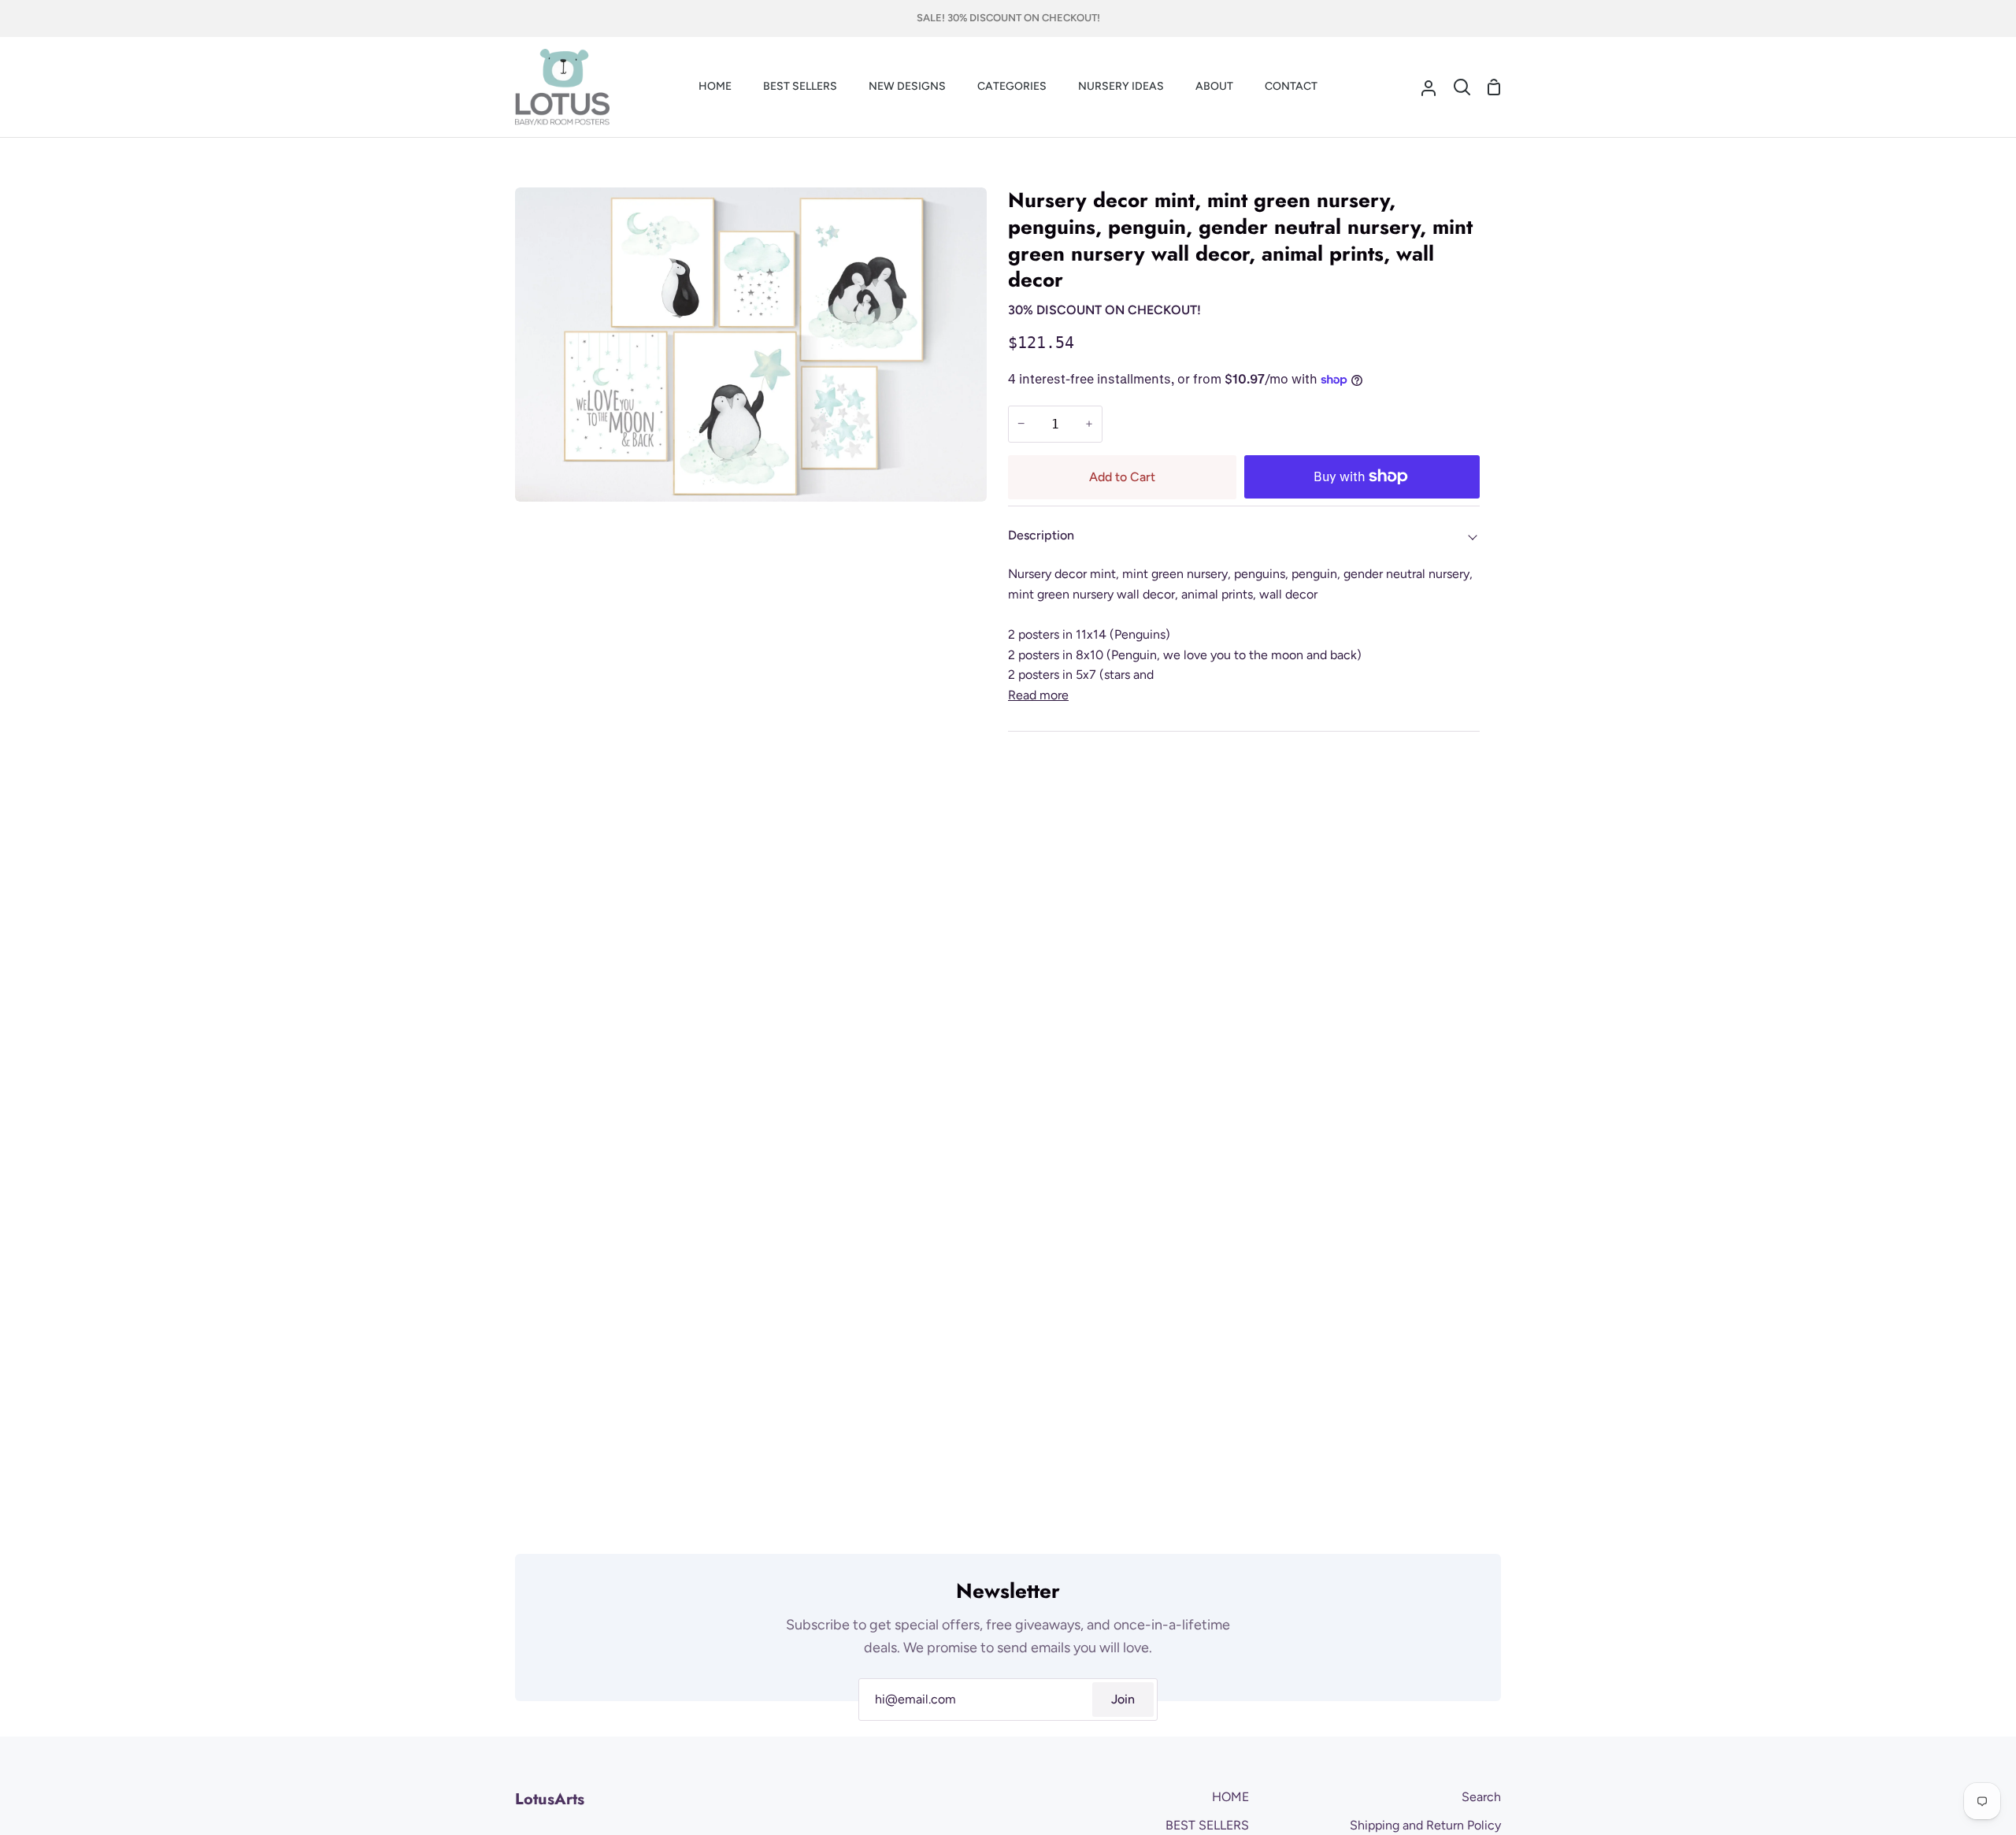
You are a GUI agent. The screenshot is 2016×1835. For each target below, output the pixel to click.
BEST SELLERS (1207, 1825)
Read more (1038, 695)
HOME (1230, 1797)
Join (1123, 1699)
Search (1481, 1797)
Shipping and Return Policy (1425, 1825)
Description (1041, 535)
